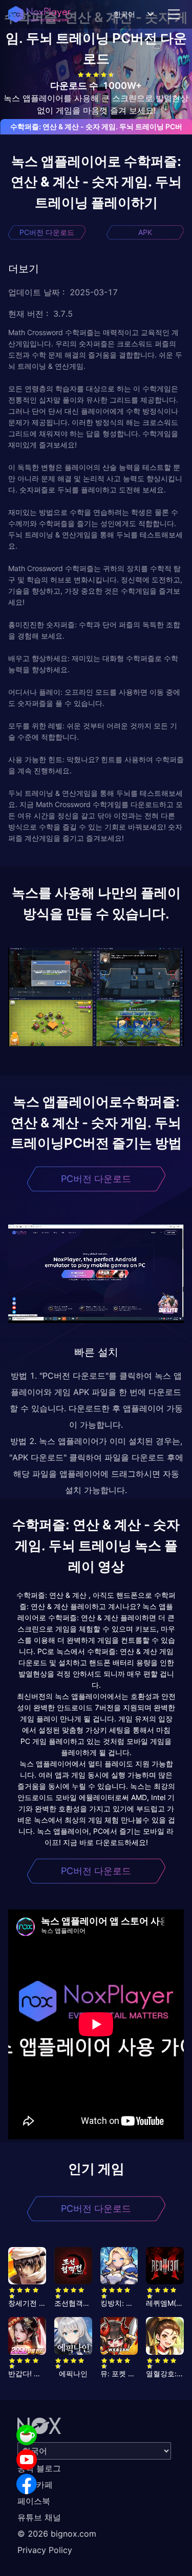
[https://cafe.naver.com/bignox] (27, 2435)
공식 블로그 (39, 2468)
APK (145, 232)
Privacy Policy (45, 2550)
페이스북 (34, 2501)
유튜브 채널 (39, 2517)
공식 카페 (35, 2485)
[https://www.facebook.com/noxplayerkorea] (27, 2484)
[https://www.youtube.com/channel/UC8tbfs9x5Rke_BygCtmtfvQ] (27, 2460)
